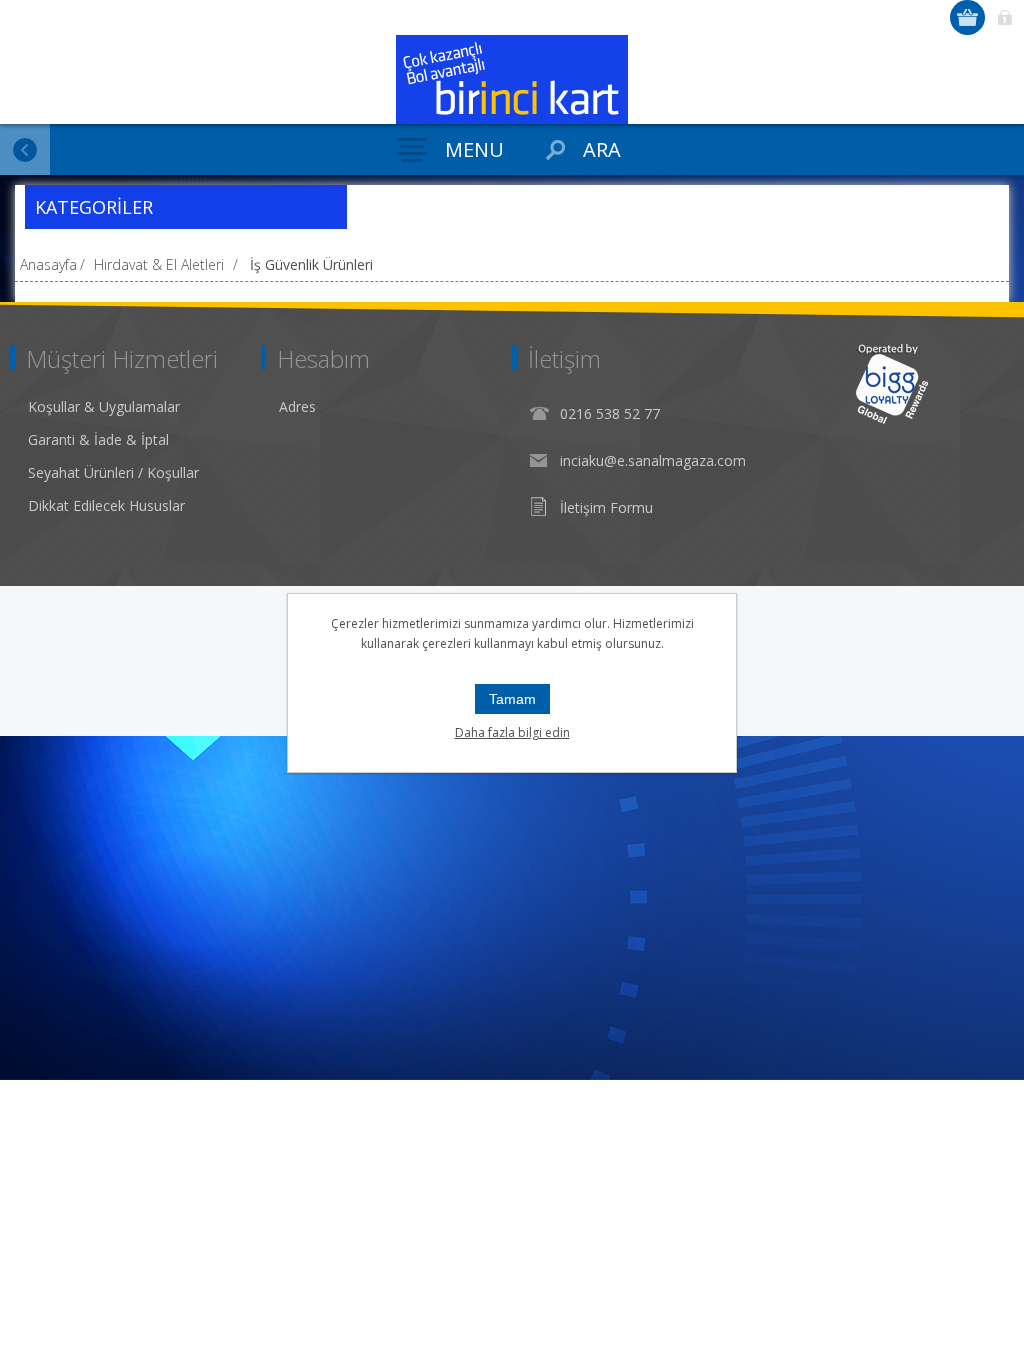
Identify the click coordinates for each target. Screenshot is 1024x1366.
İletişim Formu (606, 507)
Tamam (512, 699)
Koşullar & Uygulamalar (104, 406)
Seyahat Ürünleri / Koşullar (113, 472)
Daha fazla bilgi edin (512, 732)
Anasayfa (48, 264)
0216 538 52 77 (610, 413)
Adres (297, 406)
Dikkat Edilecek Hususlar (106, 505)
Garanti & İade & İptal (98, 439)
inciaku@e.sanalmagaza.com (653, 460)
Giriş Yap (1004, 17)
